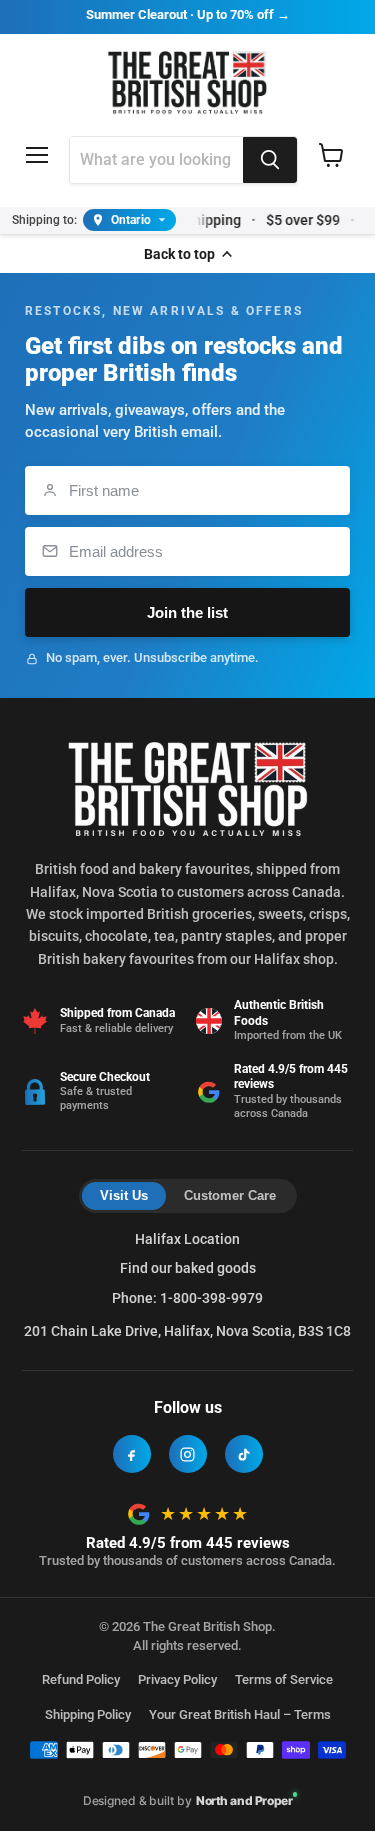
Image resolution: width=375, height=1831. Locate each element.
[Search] (270, 160)
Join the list (187, 612)
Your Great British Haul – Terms (240, 1714)
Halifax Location (187, 1239)
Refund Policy (81, 1679)
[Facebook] (132, 1454)
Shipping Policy (88, 1714)
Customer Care (230, 1195)
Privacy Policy (177, 1679)
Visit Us (124, 1195)
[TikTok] (244, 1454)
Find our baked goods (188, 1268)
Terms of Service (284, 1679)
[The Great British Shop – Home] (187, 80)
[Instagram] (188, 1454)
